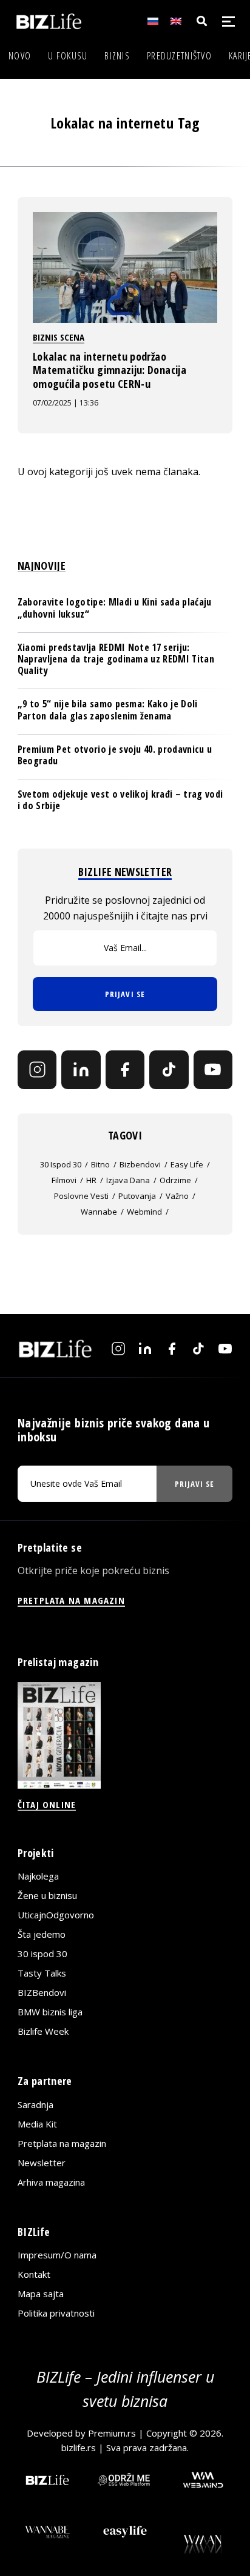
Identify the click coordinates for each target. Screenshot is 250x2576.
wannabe (99, 1212)
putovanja (137, 1196)
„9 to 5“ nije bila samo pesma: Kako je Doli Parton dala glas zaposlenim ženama (108, 709)
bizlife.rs (79, 2448)
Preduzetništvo (179, 56)
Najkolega (38, 1876)
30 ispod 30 (61, 1164)
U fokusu (68, 56)
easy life (187, 1164)
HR (91, 1180)
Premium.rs (112, 2433)
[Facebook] (125, 1070)
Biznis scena (59, 337)
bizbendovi (140, 1164)
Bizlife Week (43, 2031)
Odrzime (175, 1180)
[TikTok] (169, 1070)
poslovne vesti (81, 1196)
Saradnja (35, 2104)
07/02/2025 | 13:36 (66, 403)
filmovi (64, 1180)
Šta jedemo (42, 1934)
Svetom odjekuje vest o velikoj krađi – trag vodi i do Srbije (120, 800)
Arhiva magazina (51, 2182)
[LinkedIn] (81, 1070)
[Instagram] (37, 1070)
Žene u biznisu (47, 1895)
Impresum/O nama (57, 2255)
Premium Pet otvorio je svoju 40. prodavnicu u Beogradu (115, 755)
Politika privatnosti (56, 2313)
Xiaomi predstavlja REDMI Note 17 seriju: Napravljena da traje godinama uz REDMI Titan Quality (116, 659)
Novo (20, 56)
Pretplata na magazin (62, 2143)
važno (177, 1196)
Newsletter (42, 2163)
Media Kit (37, 2124)
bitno (100, 1164)
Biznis (117, 56)
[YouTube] (213, 1070)
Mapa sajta (41, 2294)
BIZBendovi (42, 1992)
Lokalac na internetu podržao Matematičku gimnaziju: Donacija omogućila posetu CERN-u (110, 370)
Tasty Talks (42, 1973)
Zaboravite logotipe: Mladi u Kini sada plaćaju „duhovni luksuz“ (115, 608)
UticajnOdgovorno (56, 1915)
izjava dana (128, 1180)
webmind (144, 1212)
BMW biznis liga (50, 2012)
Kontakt (34, 2274)
